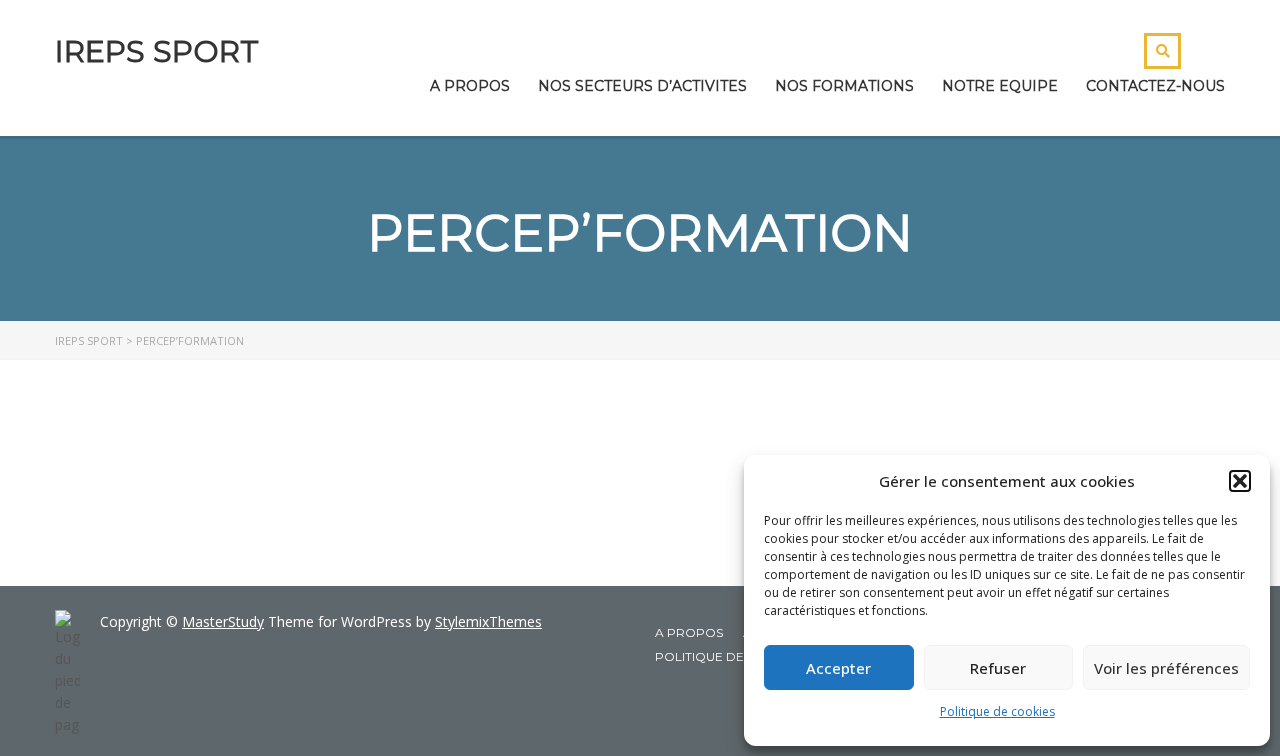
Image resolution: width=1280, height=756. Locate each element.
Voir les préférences (1166, 668)
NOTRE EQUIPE (1000, 86)
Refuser (998, 668)
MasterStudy (223, 621)
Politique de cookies (997, 711)
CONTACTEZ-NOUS (1155, 86)
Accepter (838, 668)
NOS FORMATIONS (844, 86)
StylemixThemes (488, 621)
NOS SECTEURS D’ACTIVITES (642, 86)
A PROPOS (470, 86)
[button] (1240, 481)
